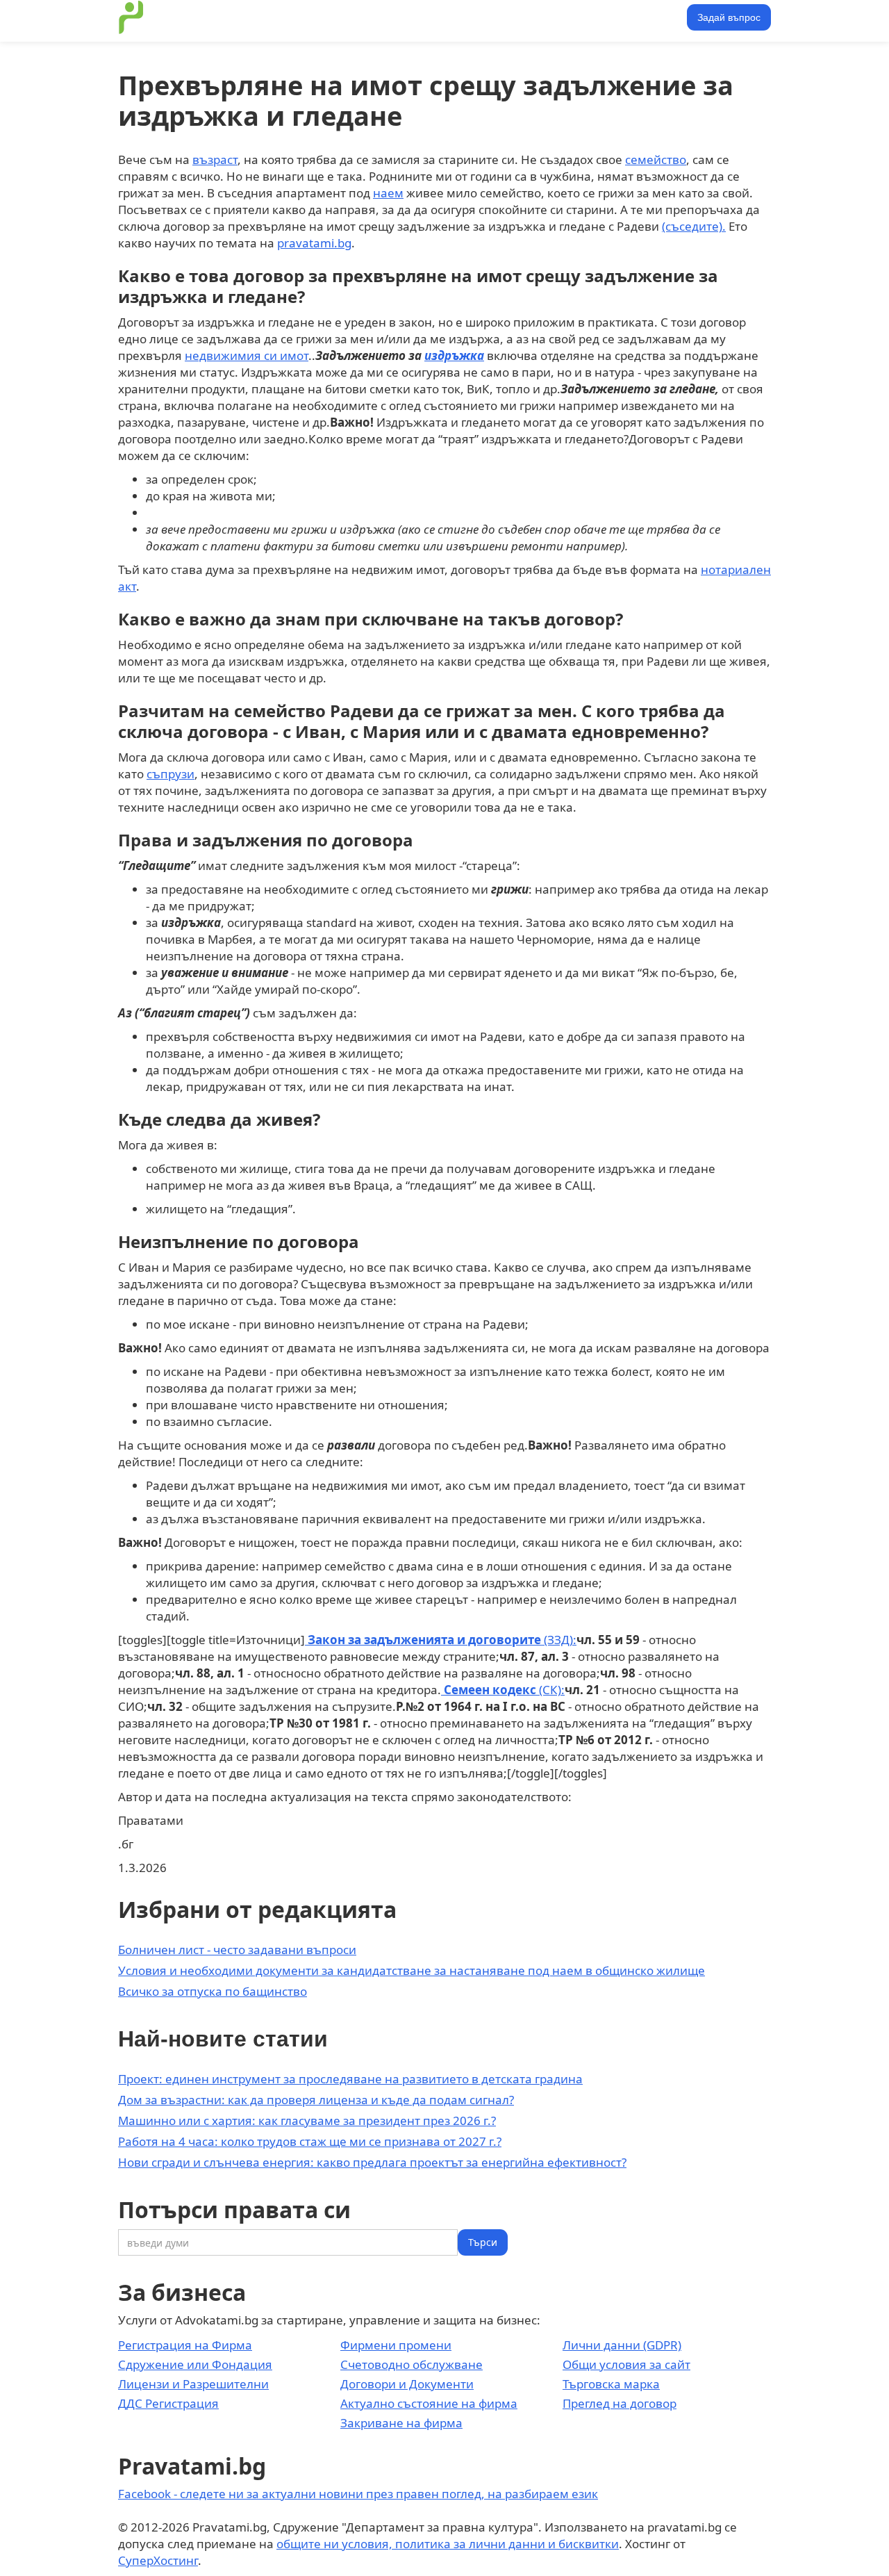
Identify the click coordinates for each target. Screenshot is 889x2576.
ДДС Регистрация (168, 2403)
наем (388, 193)
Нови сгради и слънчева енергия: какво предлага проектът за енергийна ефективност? (372, 2162)
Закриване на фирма (401, 2423)
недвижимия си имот (247, 355)
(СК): (503, 1690)
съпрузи (171, 774)
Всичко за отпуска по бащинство (213, 1991)
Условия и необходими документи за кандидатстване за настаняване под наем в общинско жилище (412, 1970)
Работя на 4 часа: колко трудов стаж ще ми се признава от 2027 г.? (310, 2141)
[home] (131, 17)
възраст (215, 159)
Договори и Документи (407, 2384)
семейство (656, 159)
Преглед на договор (620, 2403)
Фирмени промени (396, 2345)
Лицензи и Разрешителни (193, 2384)
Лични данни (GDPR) (622, 2345)
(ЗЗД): (441, 1640)
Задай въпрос (729, 17)
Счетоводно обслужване (412, 2364)
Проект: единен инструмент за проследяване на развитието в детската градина (350, 2079)
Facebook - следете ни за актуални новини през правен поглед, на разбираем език (358, 2494)
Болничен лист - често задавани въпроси (237, 1950)
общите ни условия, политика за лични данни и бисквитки (448, 2544)
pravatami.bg (314, 243)
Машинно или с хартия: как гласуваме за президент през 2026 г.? (307, 2120)
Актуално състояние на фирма (429, 2403)
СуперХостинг (158, 2560)
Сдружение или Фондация (195, 2364)
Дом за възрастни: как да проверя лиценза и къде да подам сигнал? (316, 2100)
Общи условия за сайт (626, 2364)
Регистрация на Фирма (185, 2345)
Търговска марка (611, 2384)
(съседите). (694, 226)
